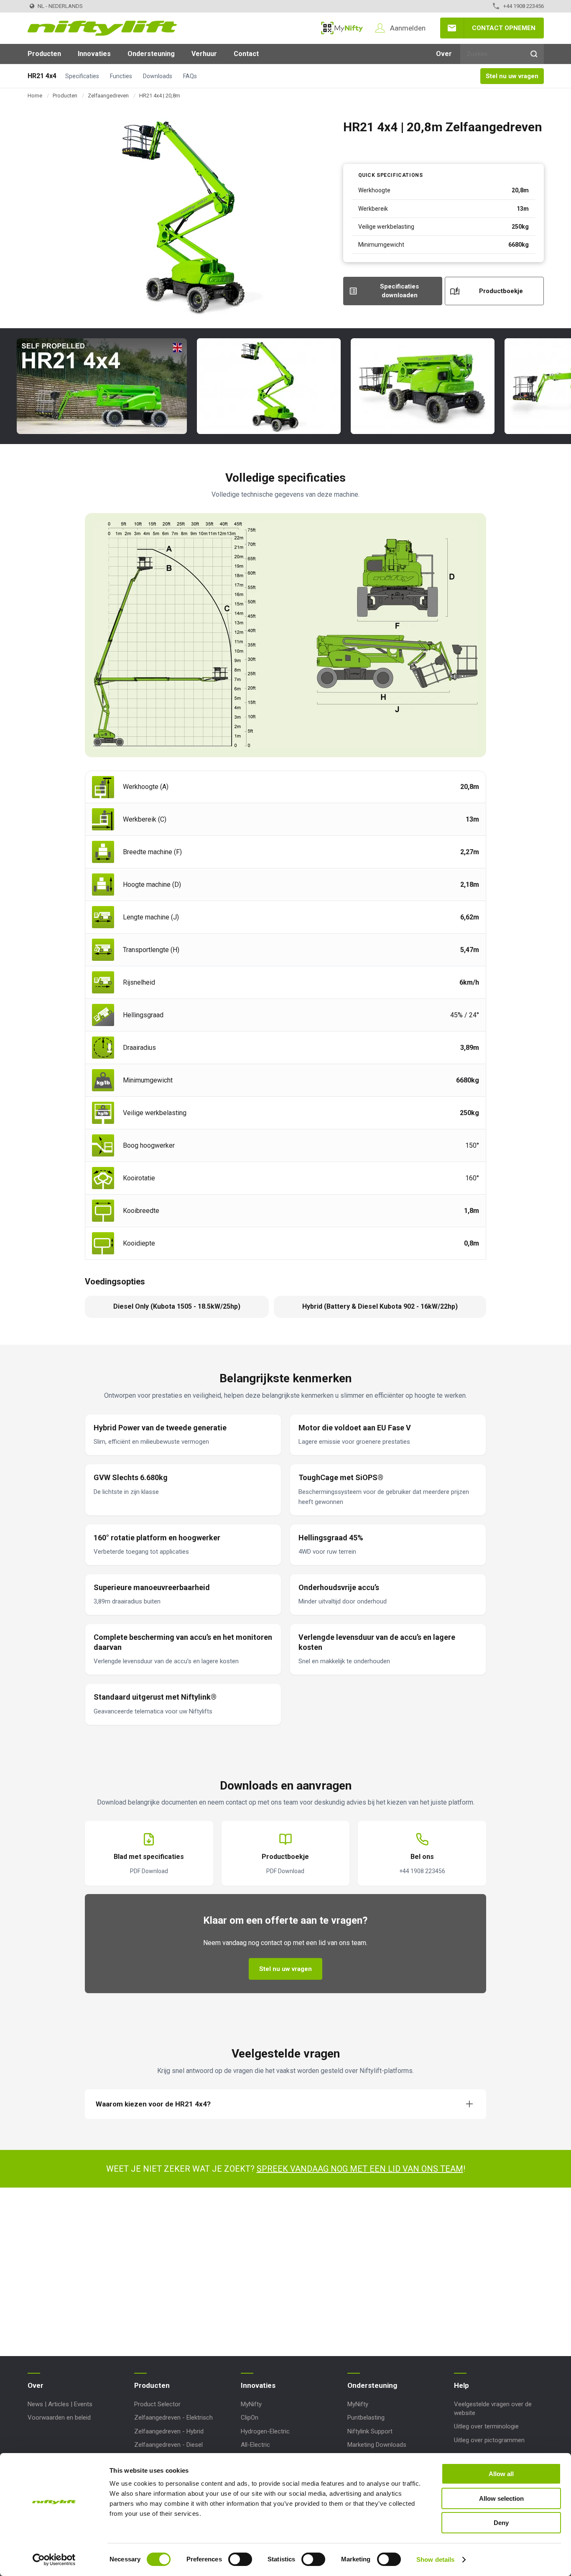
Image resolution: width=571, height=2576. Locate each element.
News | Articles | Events (60, 2404)
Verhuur (204, 54)
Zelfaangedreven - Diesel (168, 2445)
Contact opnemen (504, 28)
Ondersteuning (151, 54)
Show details (435, 2559)
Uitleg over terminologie (486, 2426)
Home (35, 96)
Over (444, 54)
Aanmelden (408, 28)
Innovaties (94, 54)
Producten (44, 54)
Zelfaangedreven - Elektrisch (173, 2418)
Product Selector (157, 2404)
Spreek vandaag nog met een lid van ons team (360, 2169)
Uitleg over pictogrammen (489, 2440)
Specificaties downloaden (399, 291)
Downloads (158, 76)
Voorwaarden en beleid (59, 2418)
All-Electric (255, 2445)
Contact (246, 54)
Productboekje (501, 291)
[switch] (240, 2559)
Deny (501, 2523)
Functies (121, 76)
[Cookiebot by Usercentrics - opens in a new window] (54, 2560)
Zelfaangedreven (108, 96)
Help (461, 2385)
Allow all (501, 2474)
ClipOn (250, 2418)
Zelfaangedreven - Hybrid (169, 2431)
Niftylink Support (370, 2431)
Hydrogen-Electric (265, 2431)
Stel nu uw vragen (512, 76)
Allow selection (501, 2498)
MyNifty (342, 28)
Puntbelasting (366, 2418)
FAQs (190, 76)
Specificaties (82, 76)
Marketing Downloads (377, 2445)
